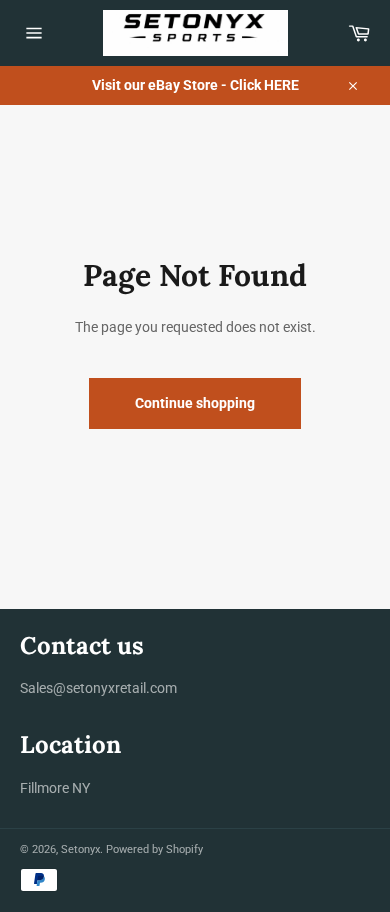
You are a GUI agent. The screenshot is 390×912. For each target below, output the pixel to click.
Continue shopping (195, 403)
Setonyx (80, 849)
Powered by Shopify (154, 849)
